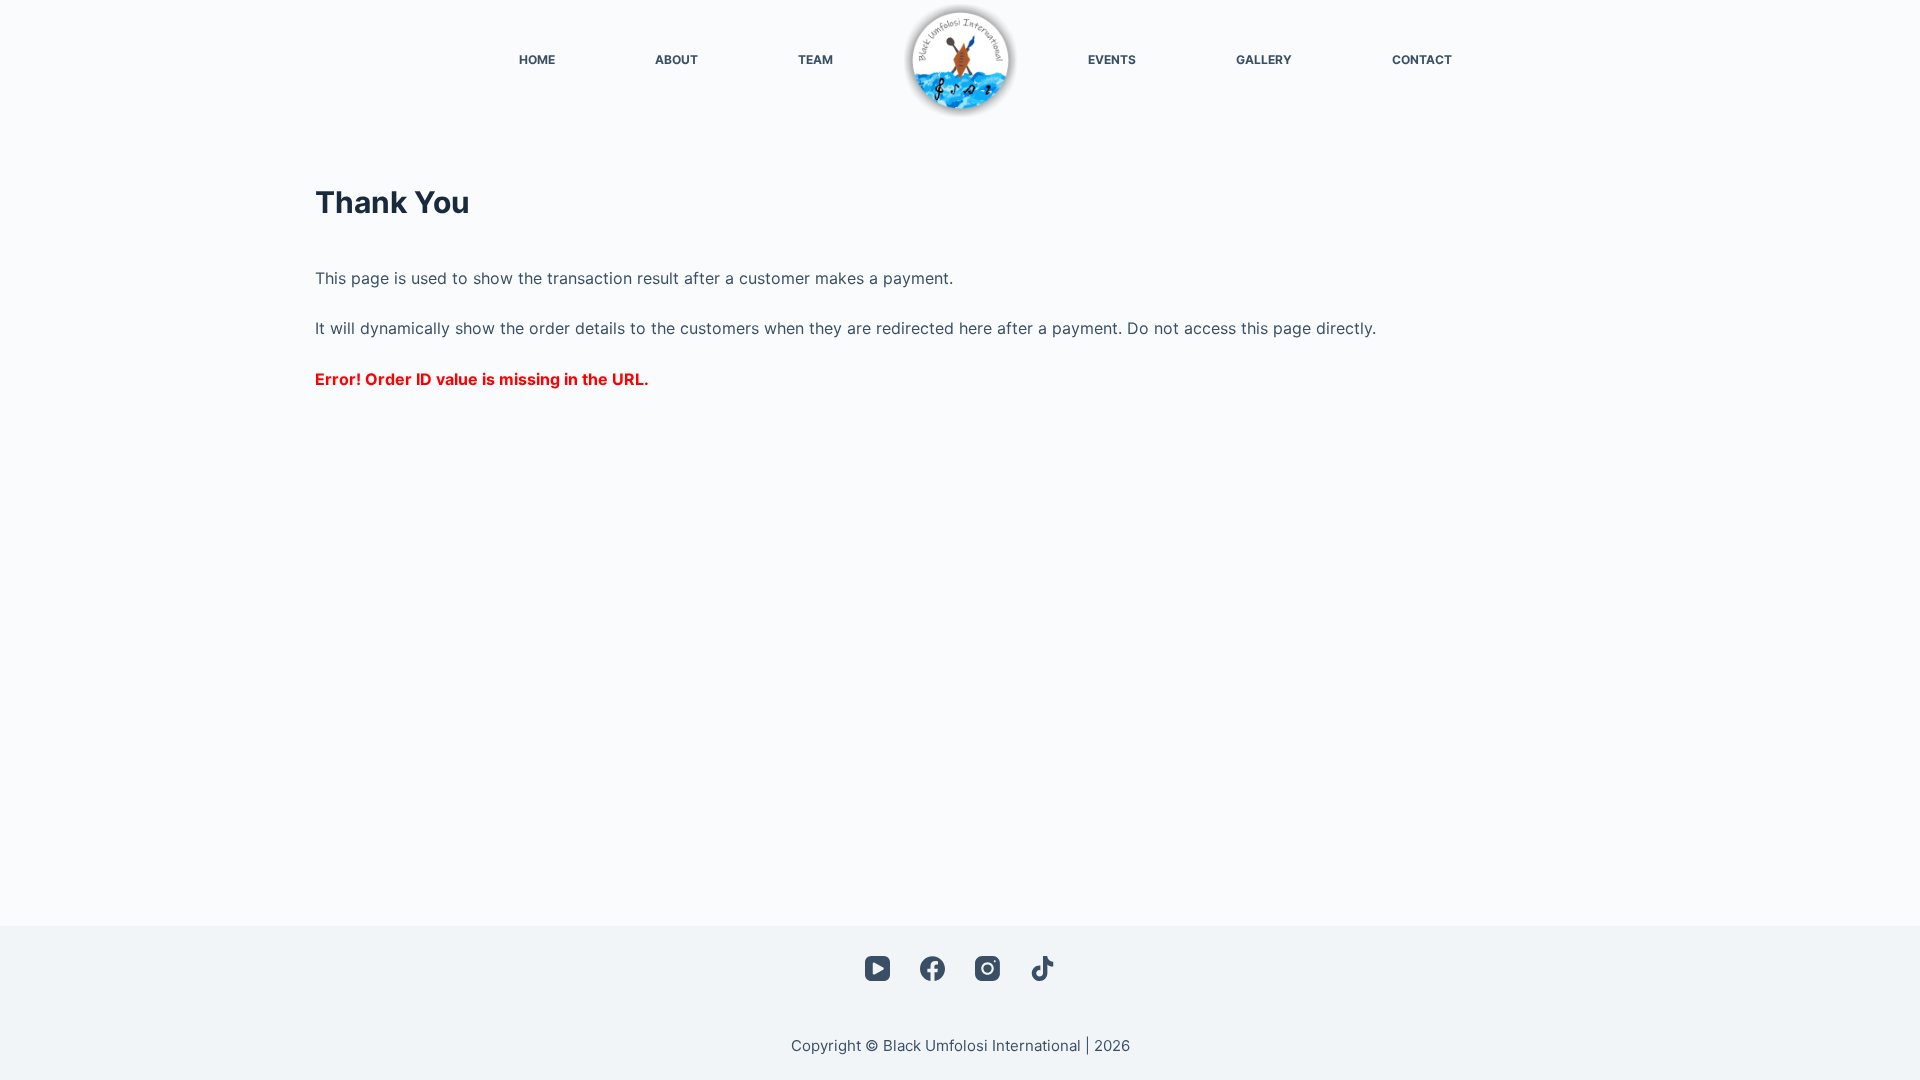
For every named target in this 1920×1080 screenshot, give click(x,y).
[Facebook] (932, 968)
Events (1112, 59)
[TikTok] (1042, 968)
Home (537, 59)
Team (815, 59)
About (676, 59)
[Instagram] (987, 968)
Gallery (1264, 59)
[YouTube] (877, 968)
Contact (1422, 59)
